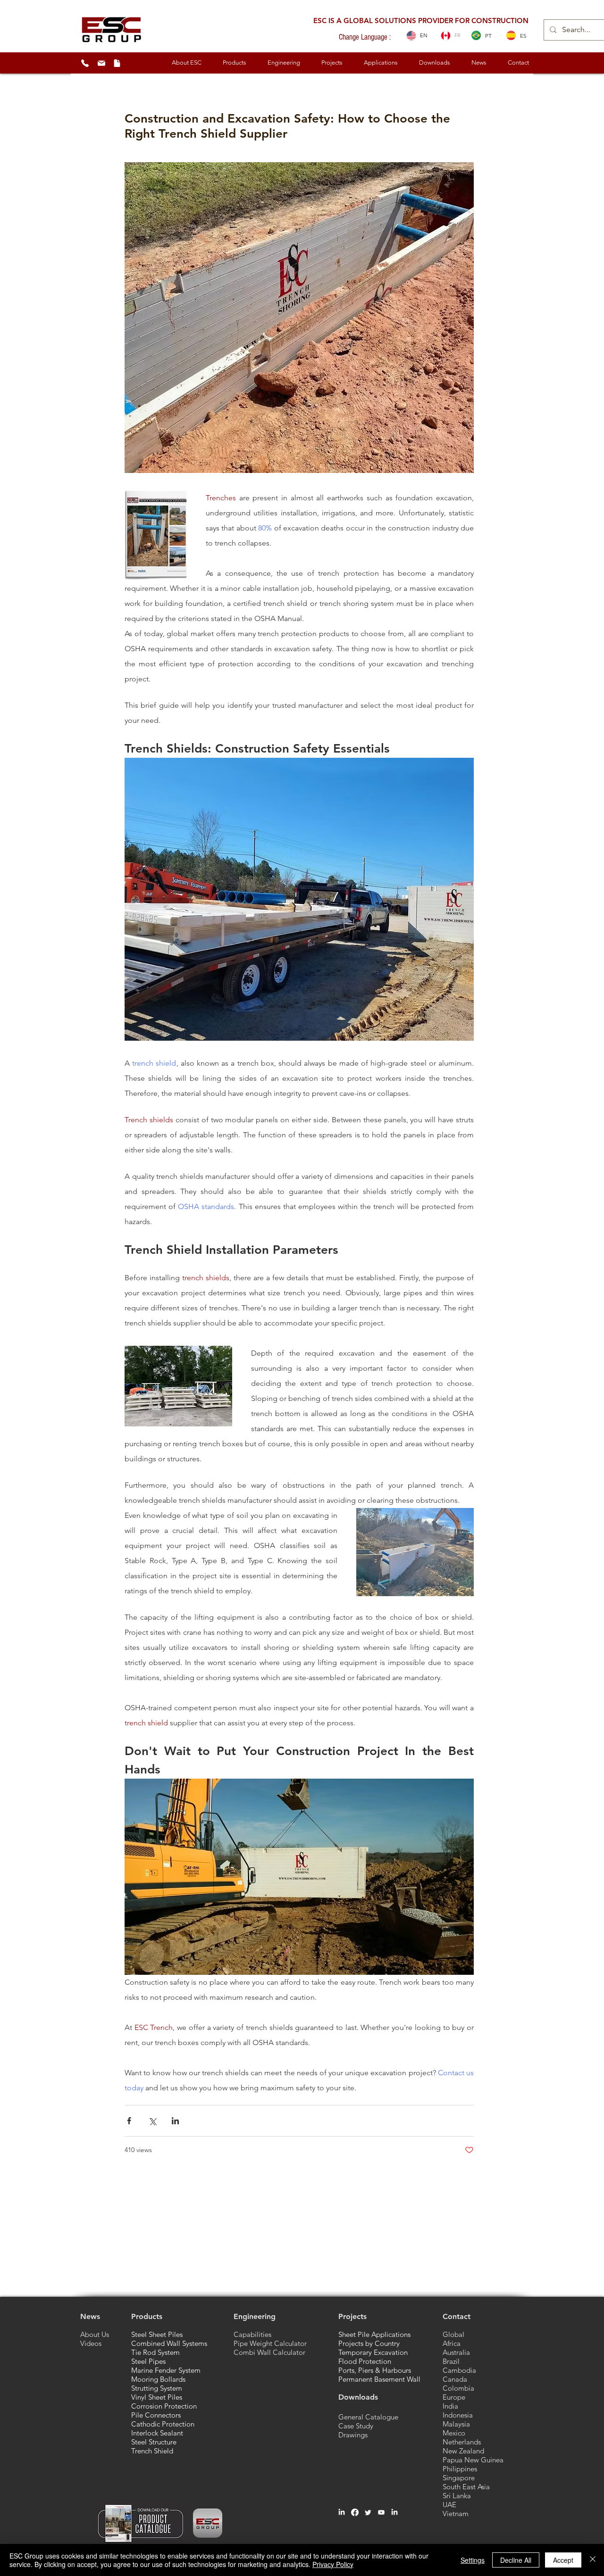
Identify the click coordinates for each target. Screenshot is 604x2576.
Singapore (459, 2478)
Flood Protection (365, 2361)
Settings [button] (473, 2560)
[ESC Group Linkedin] (342, 2512)
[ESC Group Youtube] (381, 2512)
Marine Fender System (166, 2370)
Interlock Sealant (157, 2433)
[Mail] (101, 63)
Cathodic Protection (163, 2424)
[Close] (593, 2560)
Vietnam (456, 2514)
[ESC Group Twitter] (368, 2512)
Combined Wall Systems (169, 2343)
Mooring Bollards (158, 2379)
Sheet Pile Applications (374, 2334)
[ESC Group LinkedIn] (394, 2512)
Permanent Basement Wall (379, 2379)
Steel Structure (154, 2442)
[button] (186, 63)
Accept (563, 2560)
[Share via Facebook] (129, 2121)
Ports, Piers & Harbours (375, 2370)
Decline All (516, 2560)
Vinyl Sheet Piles (157, 2397)
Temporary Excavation (373, 2352)
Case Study (356, 2426)
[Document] (117, 63)
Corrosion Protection (164, 2406)
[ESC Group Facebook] (355, 2512)
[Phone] (85, 63)
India (450, 2406)
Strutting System (157, 2388)
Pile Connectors (156, 2415)
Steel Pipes (148, 2361)
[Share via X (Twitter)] (152, 2121)
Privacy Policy (333, 2564)
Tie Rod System (155, 2352)
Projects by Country (369, 2343)
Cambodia (459, 2370)
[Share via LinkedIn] (175, 2121)
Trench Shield (152, 2451)
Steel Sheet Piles (157, 2334)
